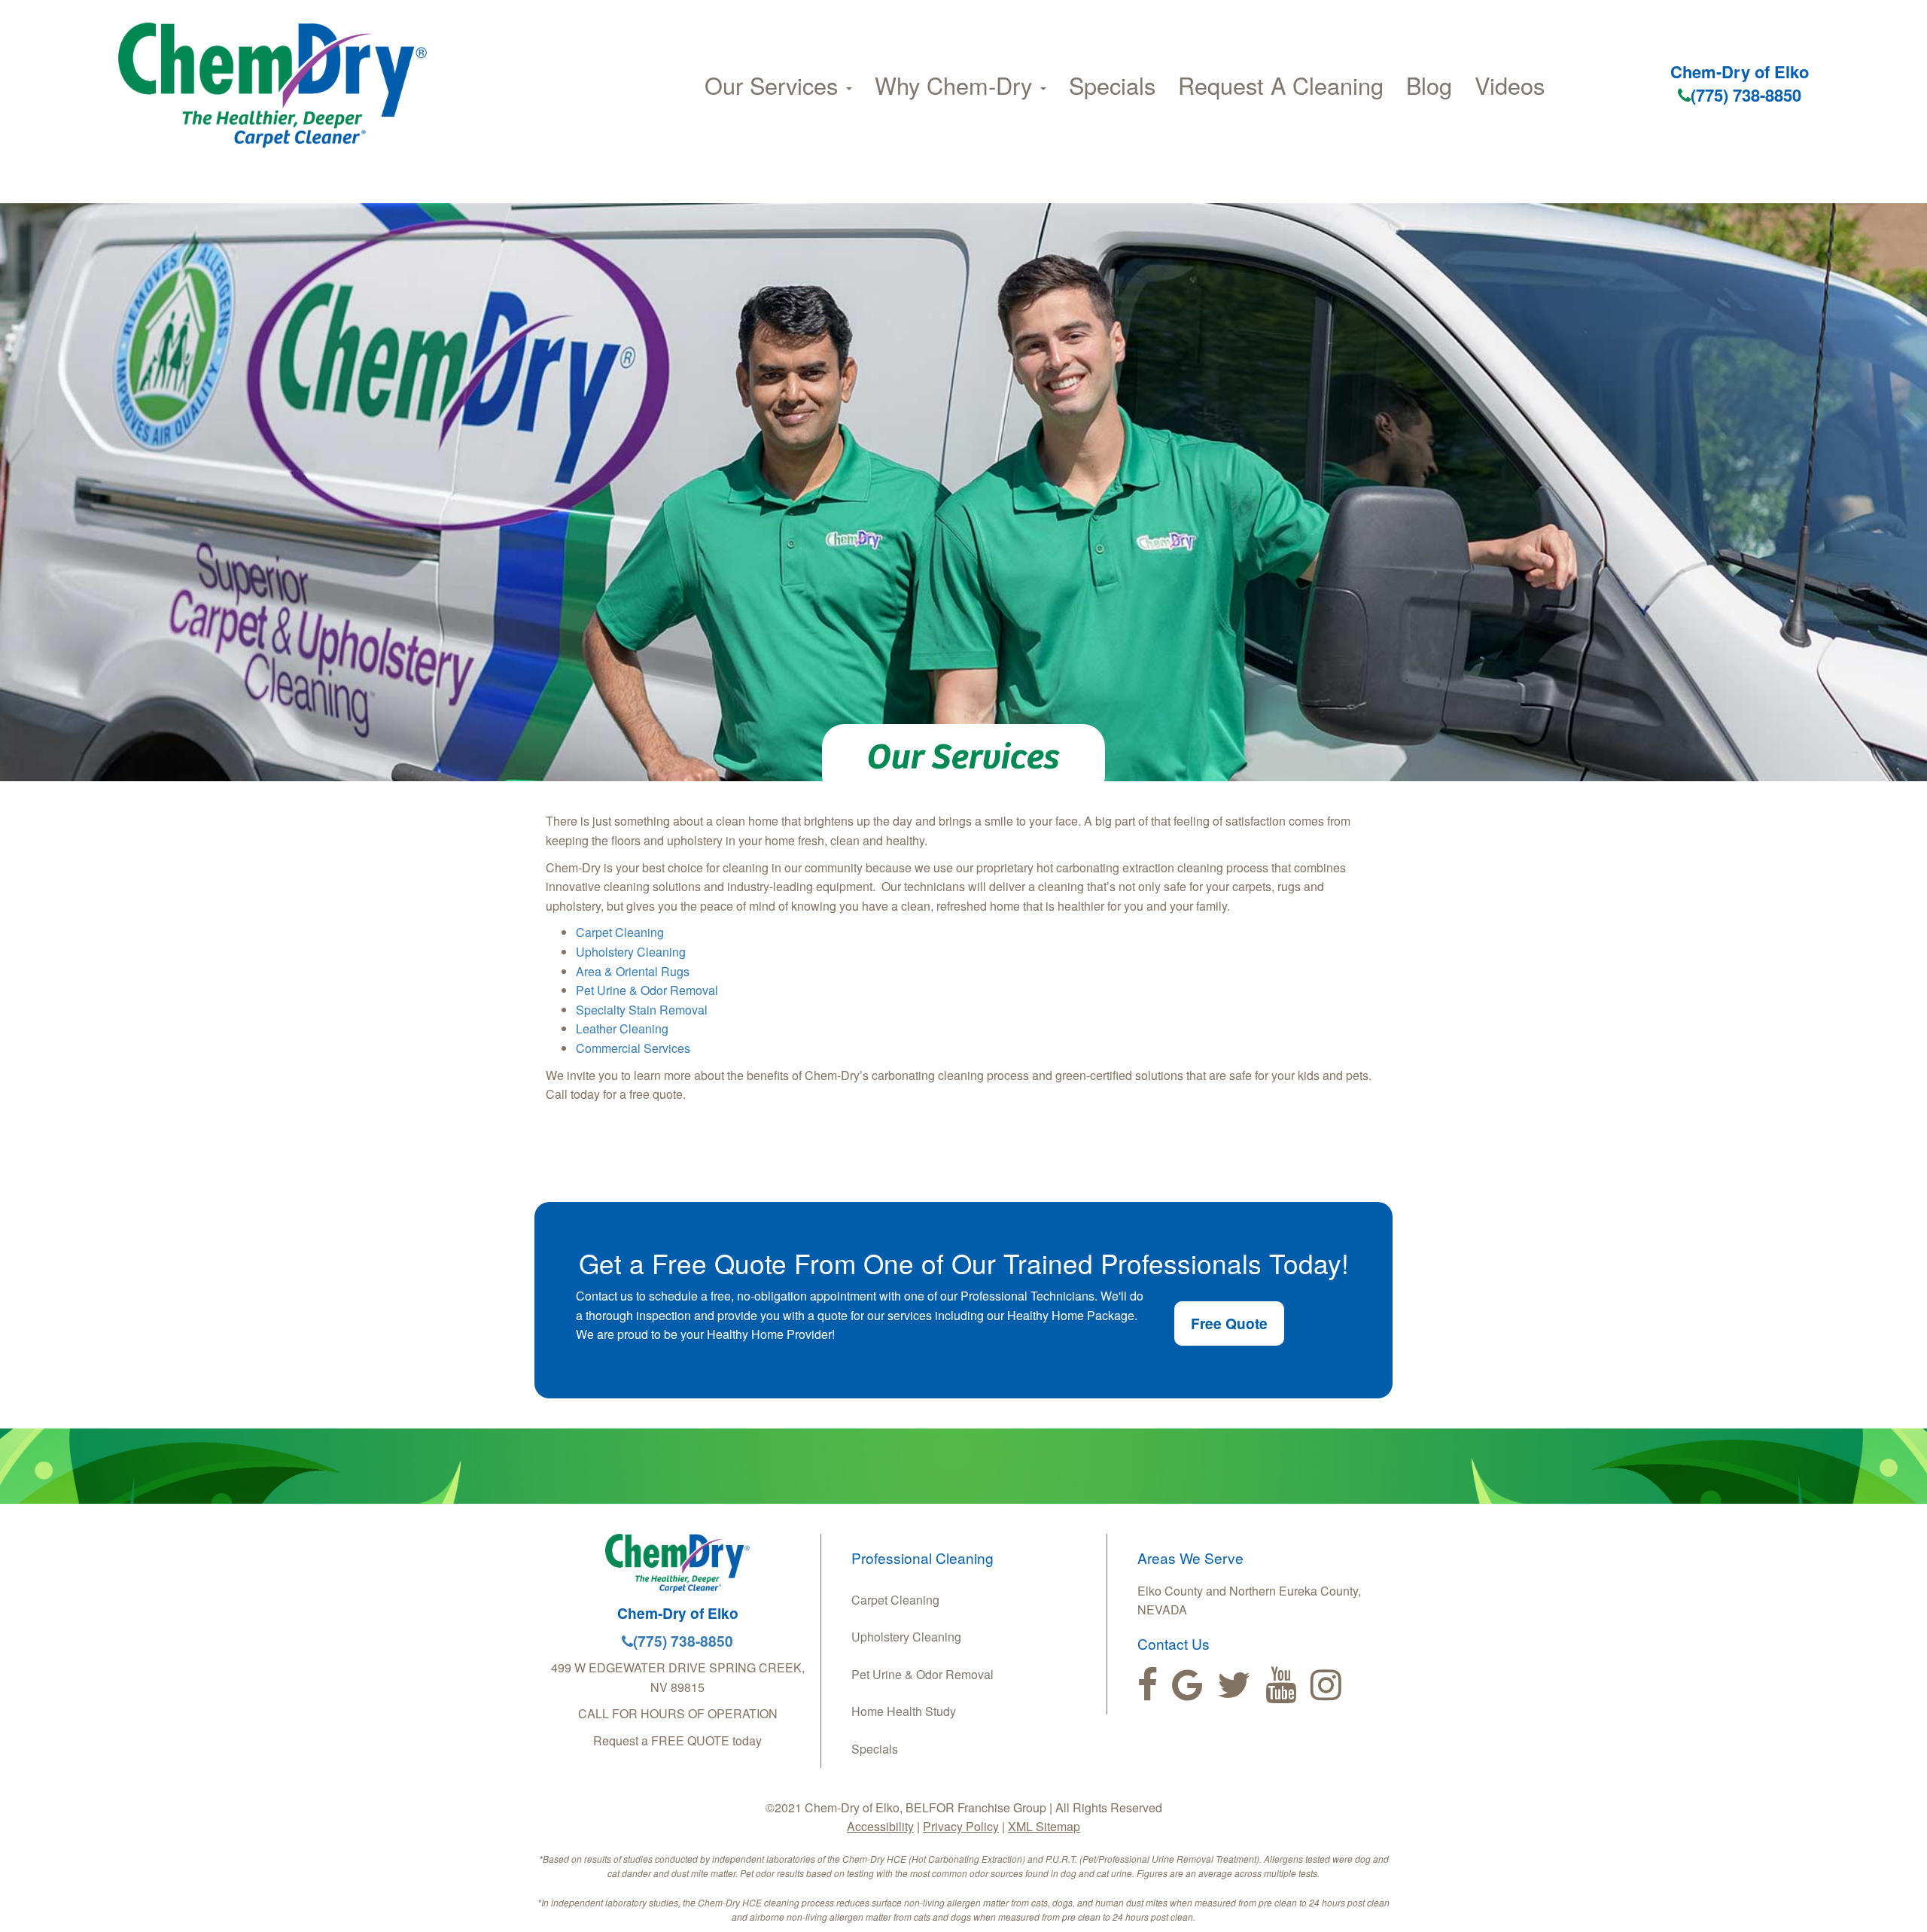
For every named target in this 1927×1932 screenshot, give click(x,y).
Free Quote (1229, 1323)
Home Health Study (904, 1711)
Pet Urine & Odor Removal (647, 990)
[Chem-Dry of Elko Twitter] (1234, 1685)
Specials (1112, 85)
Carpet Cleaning (620, 932)
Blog (1429, 85)
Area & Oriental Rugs (633, 971)
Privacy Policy (961, 1826)
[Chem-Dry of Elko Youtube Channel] (1281, 1685)
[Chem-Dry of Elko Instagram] (1326, 1685)
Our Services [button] (775, 85)
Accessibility (880, 1826)
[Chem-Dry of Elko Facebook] (1148, 1685)
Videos (1510, 85)
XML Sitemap (1044, 1826)
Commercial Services (633, 1048)
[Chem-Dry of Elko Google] (1187, 1685)
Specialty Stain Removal (642, 1010)
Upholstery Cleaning (631, 952)
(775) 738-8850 (1746, 95)
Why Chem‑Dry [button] (957, 85)
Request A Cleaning (1281, 85)
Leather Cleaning (622, 1028)
